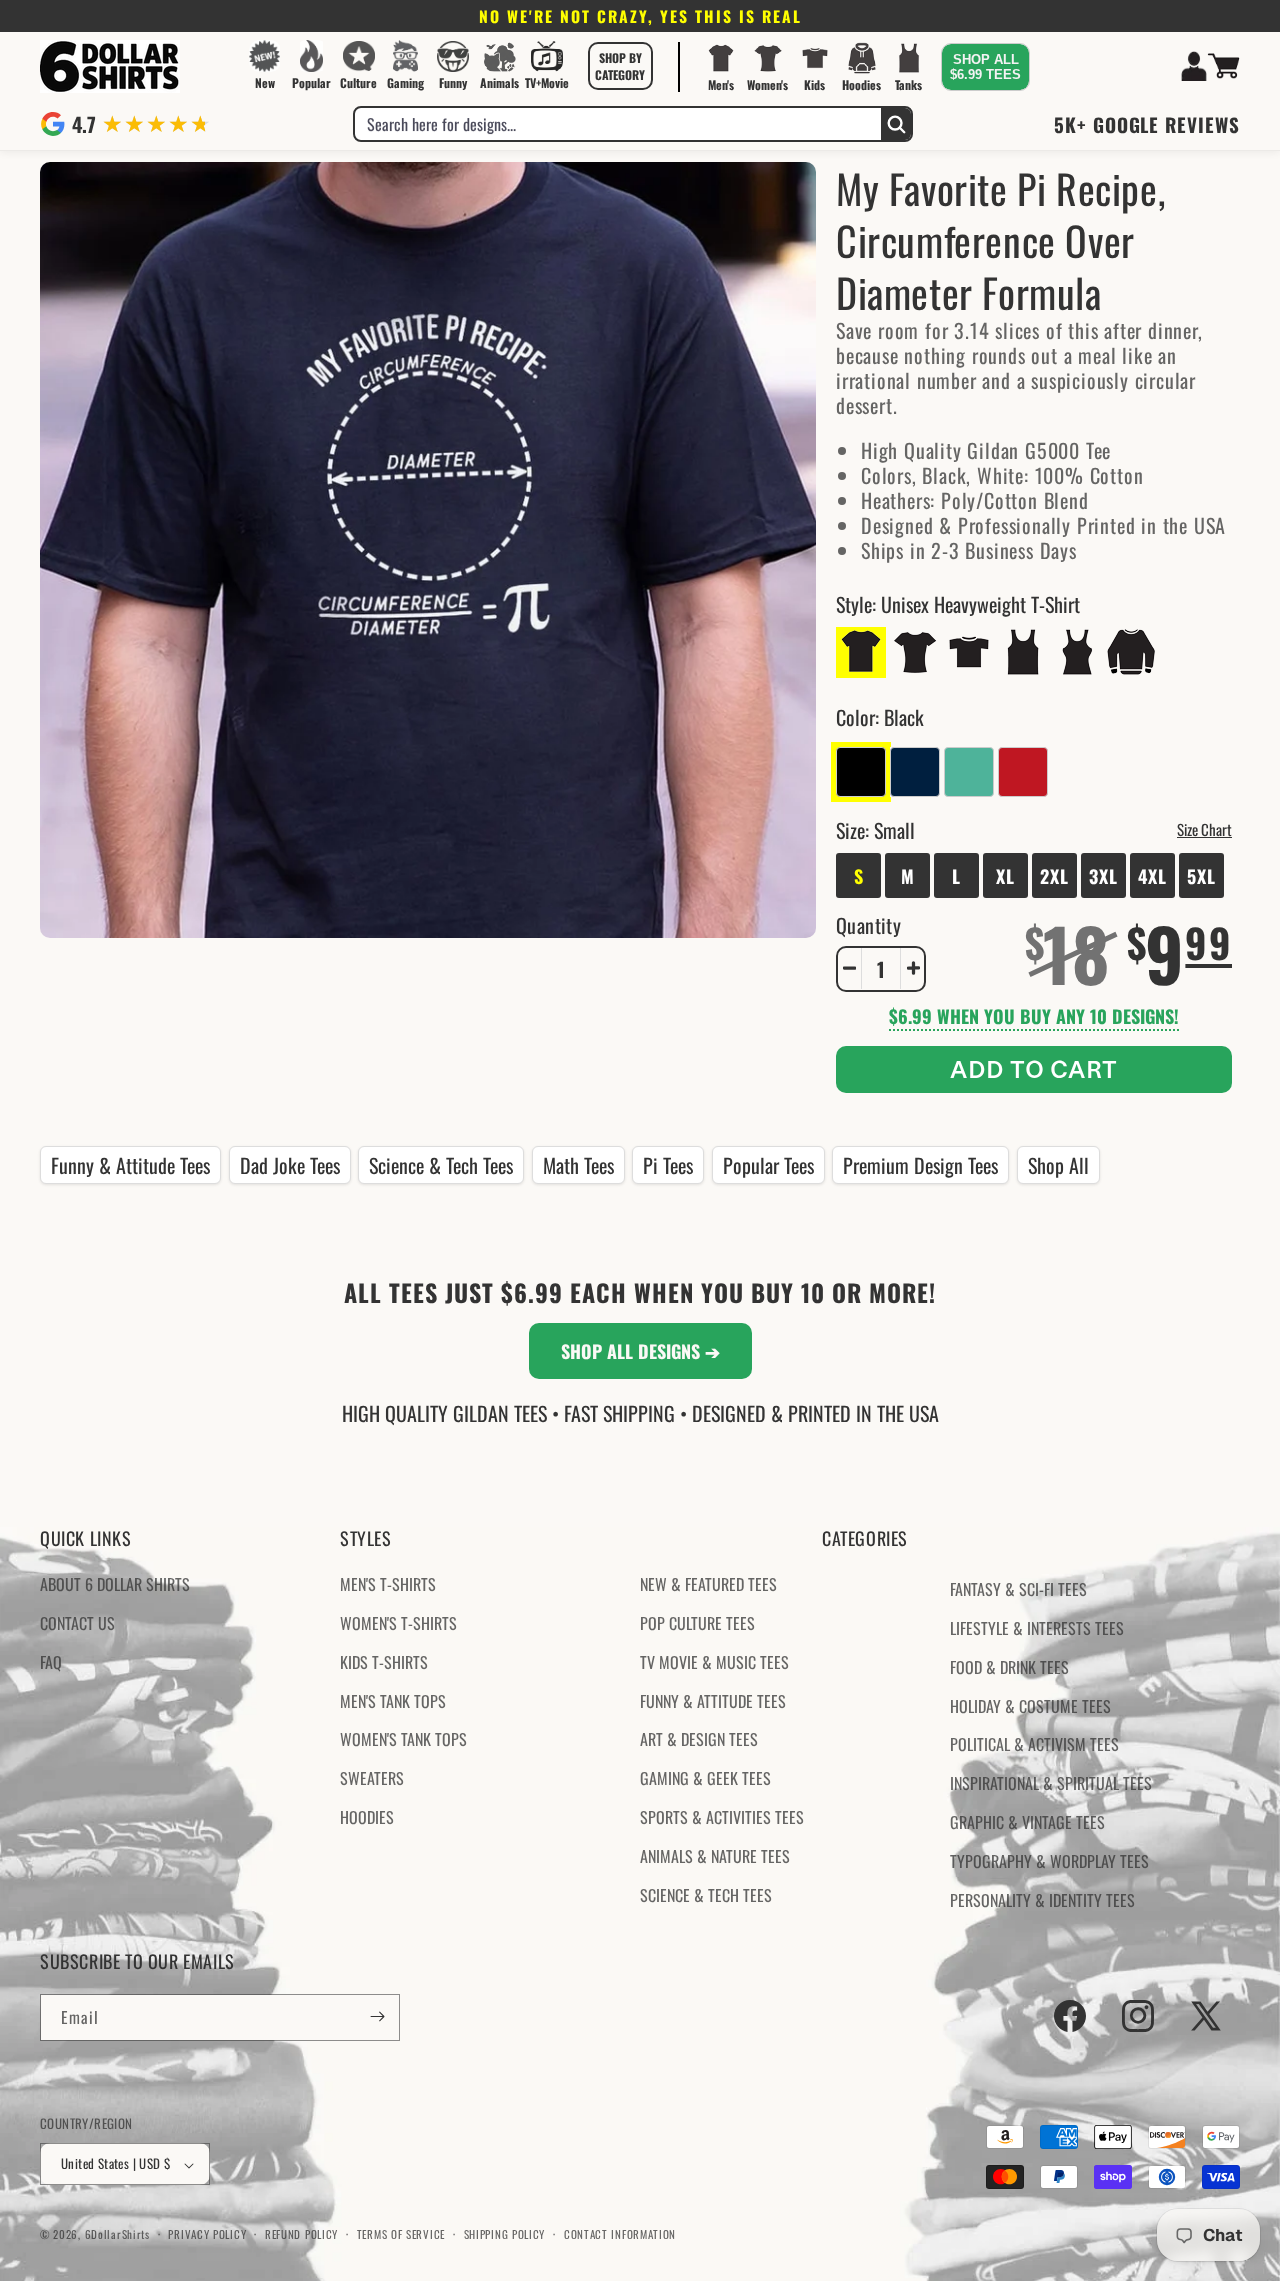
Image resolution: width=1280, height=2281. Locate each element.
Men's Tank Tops (393, 1701)
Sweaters (372, 1779)
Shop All (1058, 1165)
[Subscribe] (377, 2016)
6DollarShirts (117, 2235)
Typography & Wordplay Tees (1049, 1861)
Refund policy (301, 2234)
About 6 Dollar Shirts (115, 1585)
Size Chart (1204, 828)
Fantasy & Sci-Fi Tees (1018, 1590)
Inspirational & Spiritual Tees (1051, 1784)
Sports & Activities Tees (722, 1817)
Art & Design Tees (699, 1740)
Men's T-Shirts (388, 1585)
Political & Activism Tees (1034, 1745)
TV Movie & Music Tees (714, 1662)
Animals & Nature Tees (715, 1856)
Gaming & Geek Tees (705, 1779)
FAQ (51, 1662)
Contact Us (77, 1623)
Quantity (868, 924)
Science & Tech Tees (441, 1165)
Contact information (620, 2234)
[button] (620, 66)
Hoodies (367, 1817)
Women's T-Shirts (398, 1623)
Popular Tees (768, 1165)
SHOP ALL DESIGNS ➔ (640, 1351)
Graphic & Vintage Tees (1027, 1822)
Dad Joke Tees (290, 1165)
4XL (1152, 875)
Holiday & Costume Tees (1030, 1706)
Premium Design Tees (920, 1165)
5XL (1201, 875)
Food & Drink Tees (1009, 1667)
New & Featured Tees (708, 1585)
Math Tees (578, 1165)
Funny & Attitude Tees (130, 1165)
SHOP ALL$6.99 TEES (985, 67)
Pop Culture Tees (697, 1623)
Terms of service (401, 2234)
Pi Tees (668, 1165)
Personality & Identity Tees (1042, 1900)
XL (1005, 875)
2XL (1054, 875)
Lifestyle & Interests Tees (1037, 1628)
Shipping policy (505, 2234)
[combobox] (618, 124)
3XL (1103, 875)
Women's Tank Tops (403, 1740)
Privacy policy (207, 2234)
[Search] (896, 124)
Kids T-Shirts (384, 1662)
